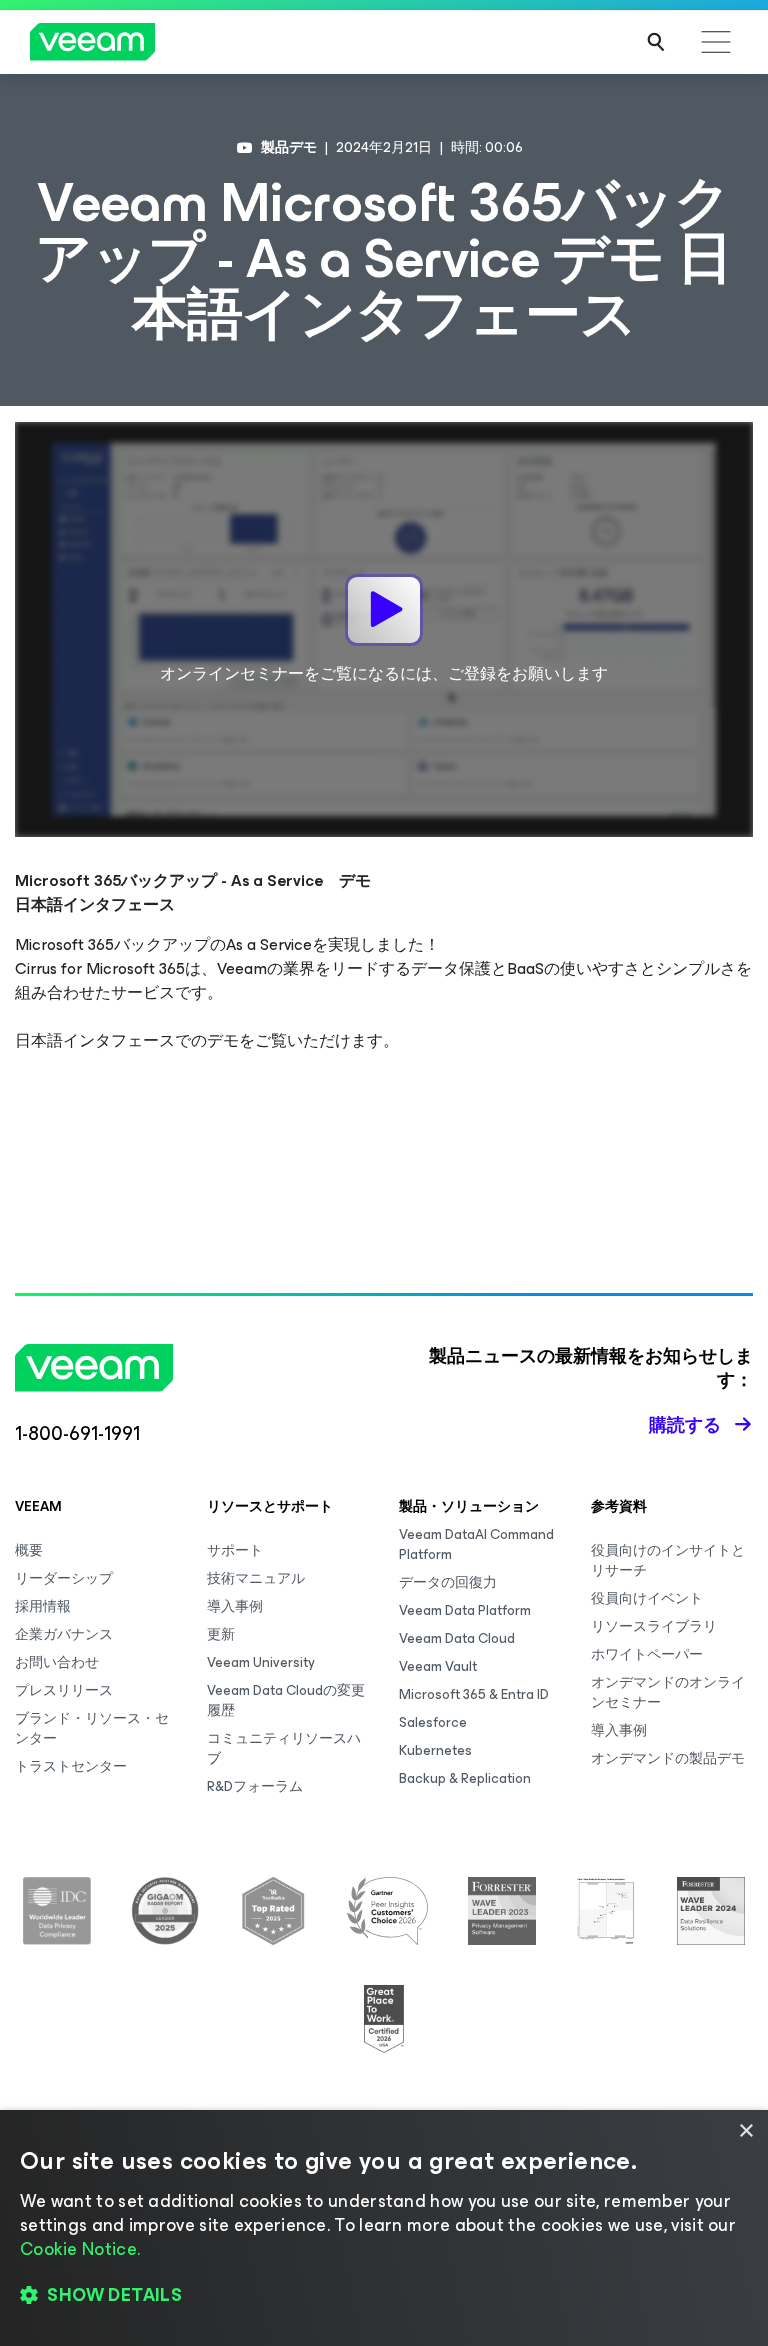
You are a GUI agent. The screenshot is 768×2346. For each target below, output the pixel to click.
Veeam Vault (438, 1666)
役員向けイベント (647, 1598)
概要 (29, 1550)
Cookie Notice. (80, 2249)
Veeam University (261, 1662)
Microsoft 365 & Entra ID (474, 1694)
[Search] (656, 42)
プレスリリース (64, 1690)
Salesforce (433, 1722)
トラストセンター (71, 1766)
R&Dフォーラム (255, 1786)
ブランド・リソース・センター (92, 1728)
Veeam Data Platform (465, 1610)
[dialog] (384, 2228)
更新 (221, 1634)
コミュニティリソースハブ (284, 1748)
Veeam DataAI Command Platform (476, 1544)
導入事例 (235, 1606)
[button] (384, 2296)
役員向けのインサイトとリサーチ (668, 1560)
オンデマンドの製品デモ (668, 1758)
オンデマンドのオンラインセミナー (668, 1692)
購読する (685, 1425)
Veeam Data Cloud (457, 1638)
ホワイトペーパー (647, 1654)
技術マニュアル (256, 1578)
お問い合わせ (57, 1662)
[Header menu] (716, 42)
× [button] (745, 2131)
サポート (235, 1550)
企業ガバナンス (64, 1634)
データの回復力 (448, 1582)
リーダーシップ (64, 1578)
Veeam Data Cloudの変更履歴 (286, 1700)
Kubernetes (435, 1750)
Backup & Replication (465, 1778)
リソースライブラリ (654, 1626)
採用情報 (43, 1606)
